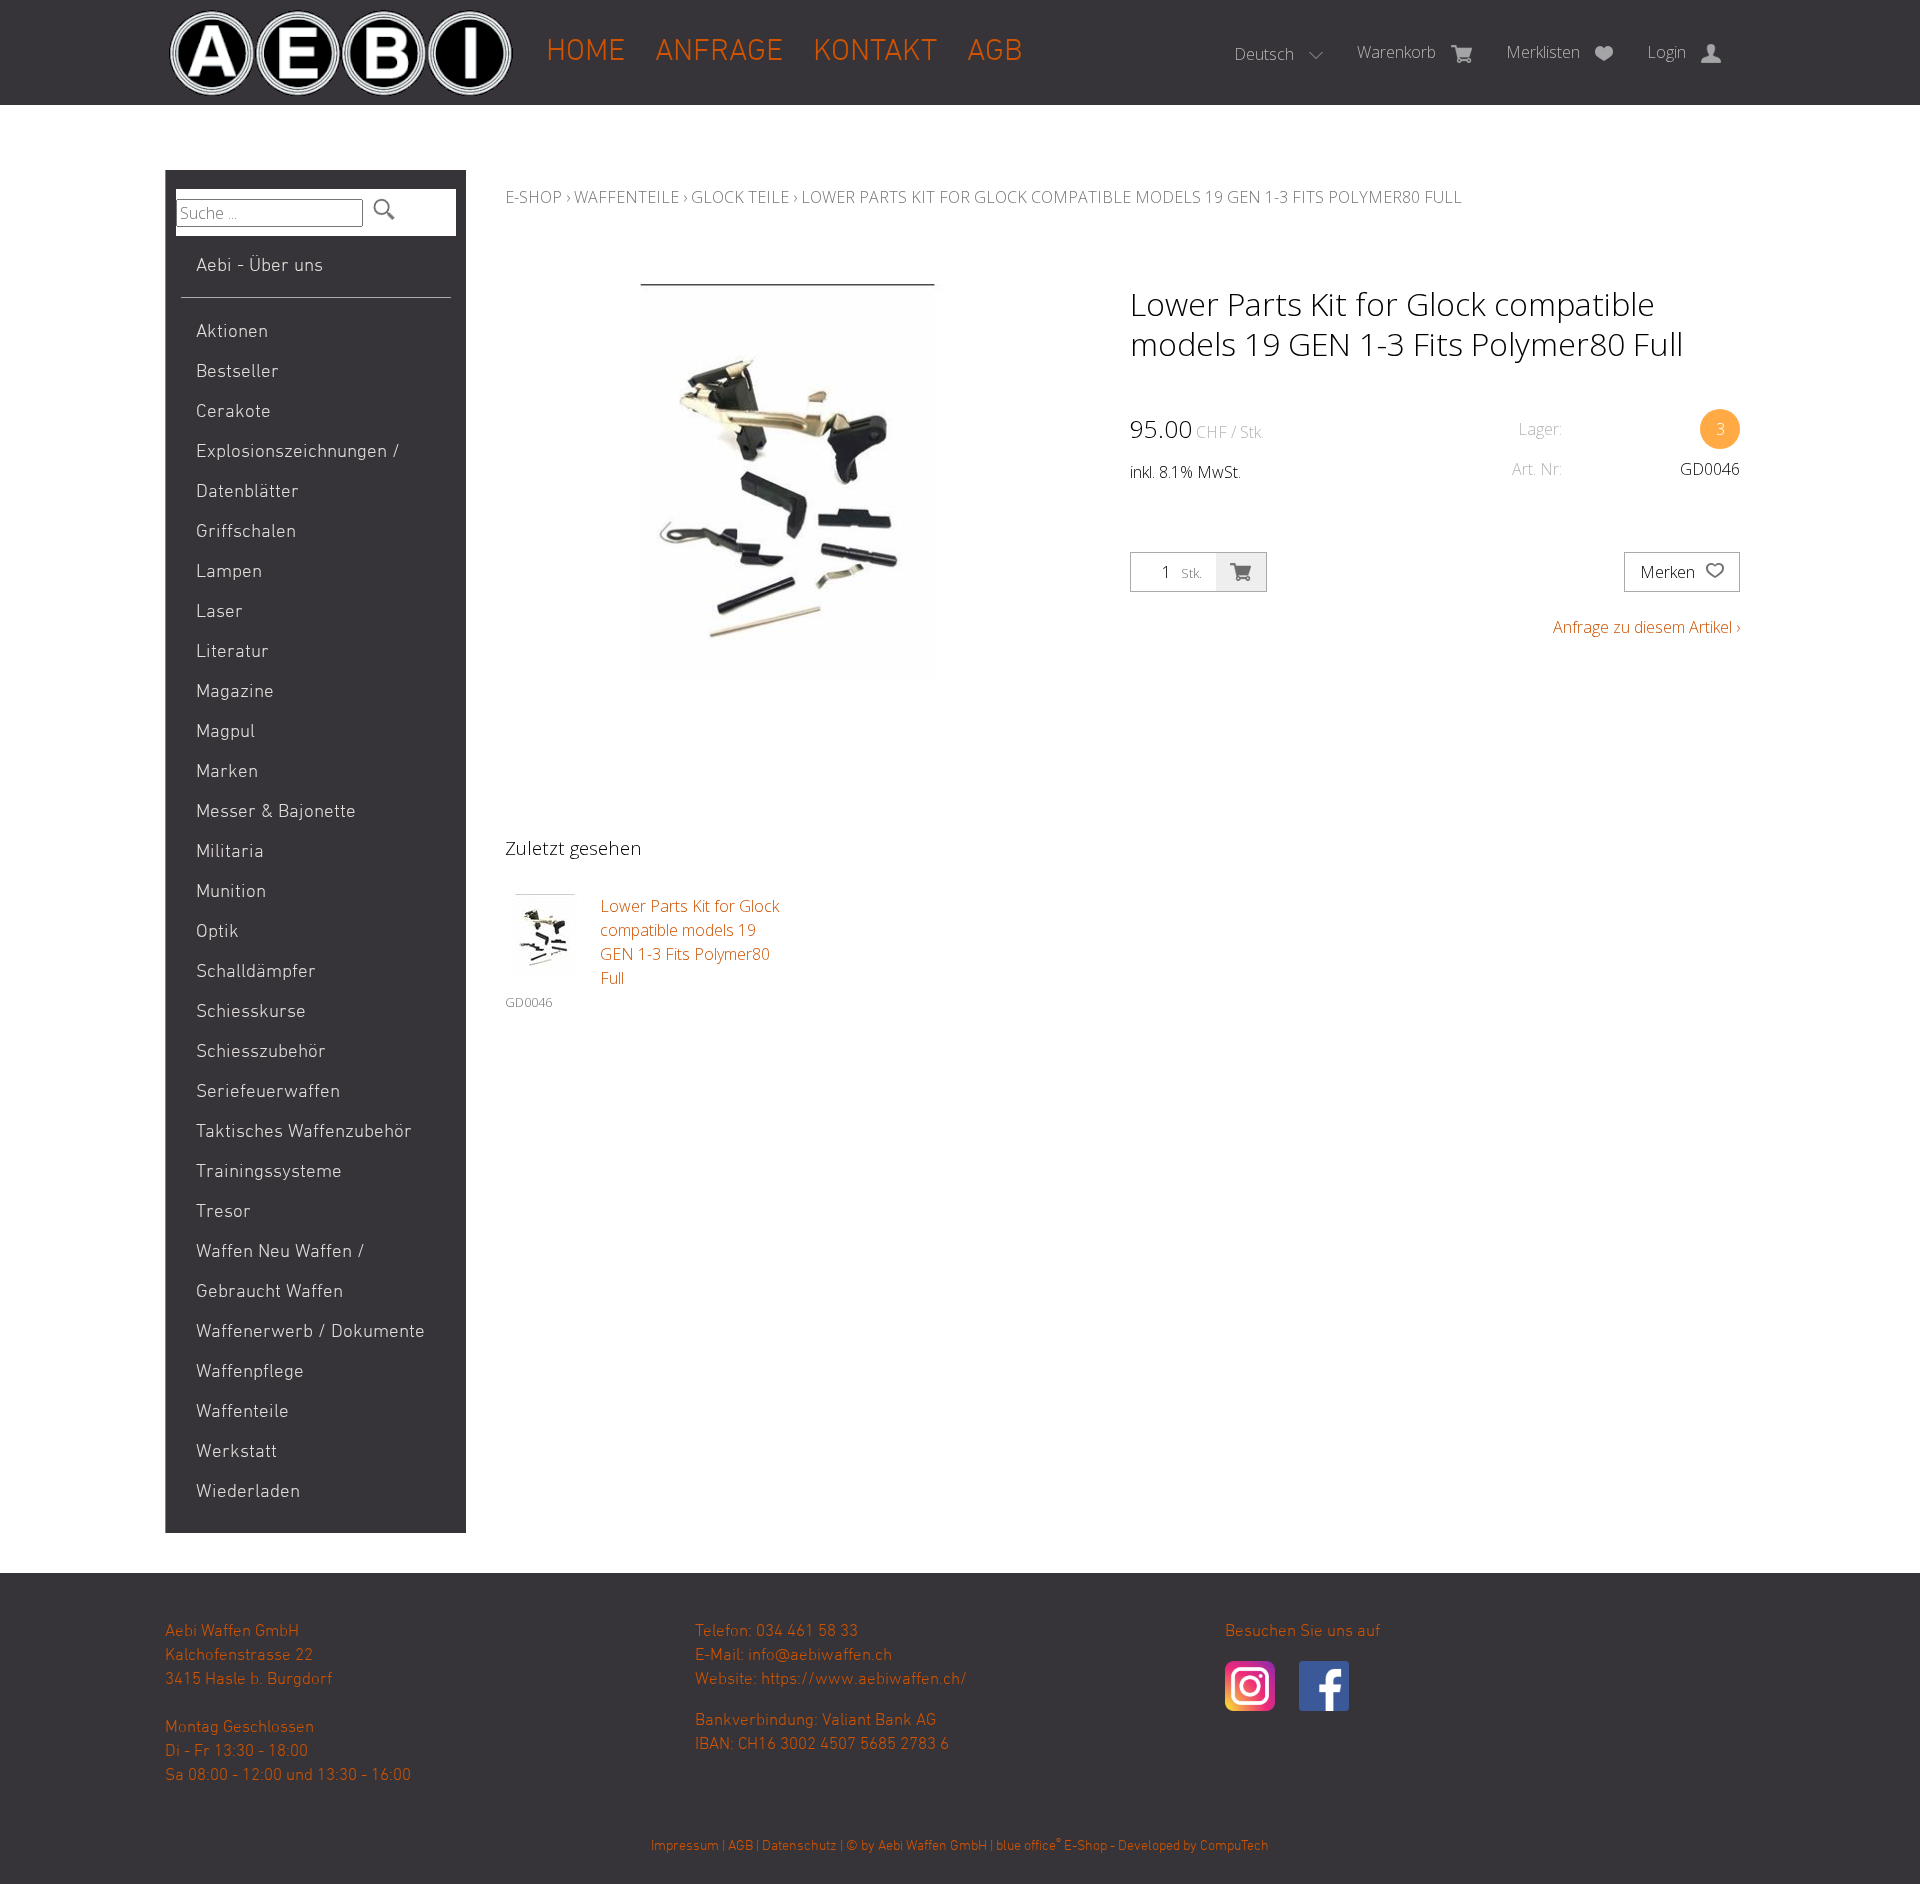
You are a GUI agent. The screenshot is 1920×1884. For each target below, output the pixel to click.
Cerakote (233, 412)
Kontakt (875, 52)
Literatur (232, 652)
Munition (231, 892)
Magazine (235, 692)
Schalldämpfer (256, 972)
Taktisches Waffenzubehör (304, 1132)
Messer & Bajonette (276, 812)
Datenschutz (799, 1846)
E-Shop (533, 197)
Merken (1669, 572)
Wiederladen (248, 1492)
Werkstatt (236, 1452)
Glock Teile (740, 197)
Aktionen (232, 332)
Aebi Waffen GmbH (932, 1846)
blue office (1028, 1846)
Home (585, 52)
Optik (217, 932)
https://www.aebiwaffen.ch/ (864, 1680)
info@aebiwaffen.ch (820, 1656)
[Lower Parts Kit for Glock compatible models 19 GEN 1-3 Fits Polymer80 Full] (545, 934)
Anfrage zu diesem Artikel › (1646, 627)
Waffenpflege (250, 1372)
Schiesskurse (251, 1012)
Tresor (223, 1212)
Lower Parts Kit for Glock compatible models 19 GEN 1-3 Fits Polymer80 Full (1131, 197)
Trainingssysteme (269, 1172)
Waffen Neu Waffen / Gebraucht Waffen (280, 1272)
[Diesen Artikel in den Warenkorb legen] (1241, 572)
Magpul (225, 732)
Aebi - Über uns (259, 266)
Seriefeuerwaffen (268, 1092)
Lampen (229, 572)
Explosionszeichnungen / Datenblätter (298, 472)
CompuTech (1234, 1846)
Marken (227, 772)
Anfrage (719, 52)
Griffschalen (246, 532)
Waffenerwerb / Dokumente (310, 1332)
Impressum (685, 1846)
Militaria (230, 852)
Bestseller (237, 372)
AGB (995, 52)
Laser (219, 612)
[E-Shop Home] (340, 37)
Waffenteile (242, 1412)
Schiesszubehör (261, 1052)
